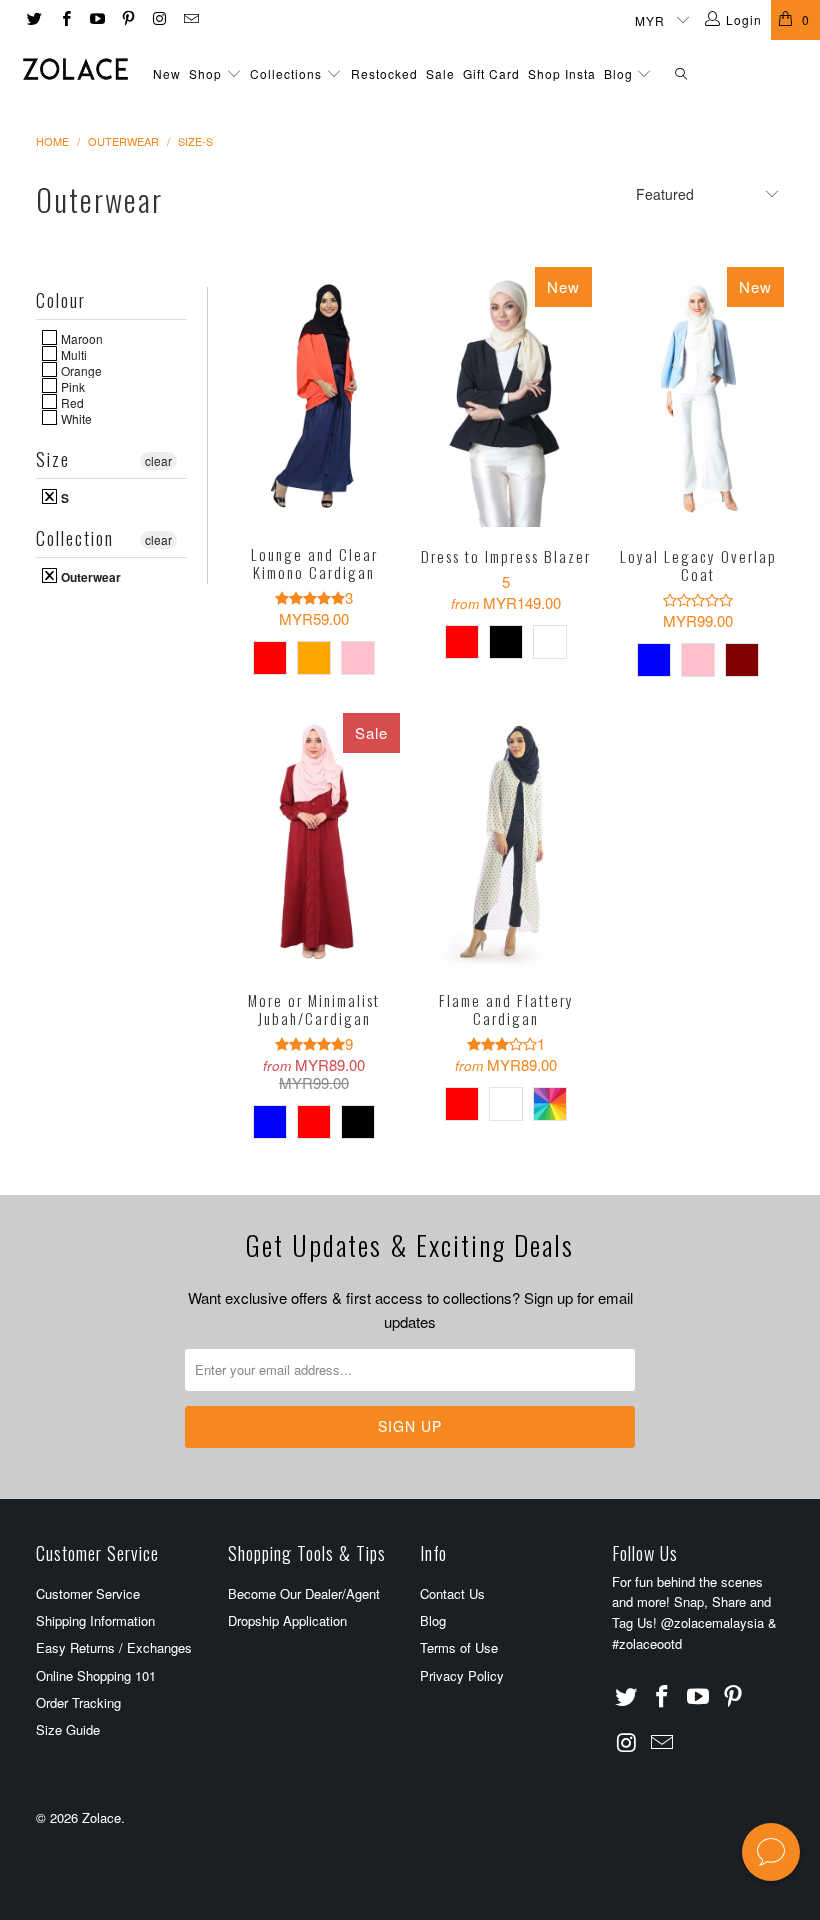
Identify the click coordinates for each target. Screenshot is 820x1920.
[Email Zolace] (189, 19)
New (167, 73)
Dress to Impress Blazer (506, 397)
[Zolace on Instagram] (158, 19)
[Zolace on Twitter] (33, 19)
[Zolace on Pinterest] (127, 19)
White (75, 418)
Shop (205, 73)
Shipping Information (95, 1620)
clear (158, 460)
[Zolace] (75, 69)
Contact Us (452, 1593)
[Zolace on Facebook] (64, 19)
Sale (440, 73)
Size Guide (68, 1729)
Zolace (101, 1817)
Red (71, 402)
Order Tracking (78, 1702)
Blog (620, 73)
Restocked (384, 73)
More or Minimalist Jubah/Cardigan (314, 842)
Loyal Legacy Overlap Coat (698, 397)
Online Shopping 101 (96, 1675)
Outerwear (89, 576)
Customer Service (88, 1593)
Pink (71, 386)
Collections (286, 73)
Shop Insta (562, 73)
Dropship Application (287, 1620)
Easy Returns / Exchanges (114, 1647)
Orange (80, 370)
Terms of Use (459, 1647)
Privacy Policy (462, 1675)
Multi (72, 354)
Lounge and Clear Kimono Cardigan (314, 396)
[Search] (681, 74)
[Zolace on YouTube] (96, 19)
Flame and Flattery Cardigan (506, 842)
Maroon (80, 338)
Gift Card (491, 73)
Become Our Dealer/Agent (304, 1593)
